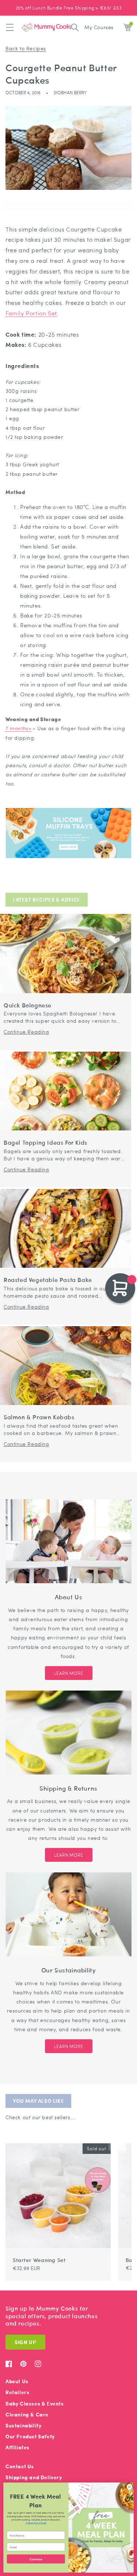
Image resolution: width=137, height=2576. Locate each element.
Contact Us (20, 2466)
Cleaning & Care (27, 2414)
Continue (36, 2559)
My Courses (99, 27)
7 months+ (18, 728)
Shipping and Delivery (34, 2477)
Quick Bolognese (28, 1005)
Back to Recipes (26, 48)
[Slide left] (113, 2140)
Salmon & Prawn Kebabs (39, 1417)
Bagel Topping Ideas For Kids (45, 1143)
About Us (17, 2381)
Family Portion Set (31, 313)
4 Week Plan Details (36, 2523)
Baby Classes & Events (35, 2403)
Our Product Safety (30, 2436)
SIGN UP (25, 2342)
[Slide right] (122, 2140)
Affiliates (18, 2447)
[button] (10, 27)
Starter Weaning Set (39, 2260)
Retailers (17, 2392)
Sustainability (23, 2425)
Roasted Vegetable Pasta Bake (48, 1280)
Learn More (69, 1673)
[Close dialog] (129, 2487)
